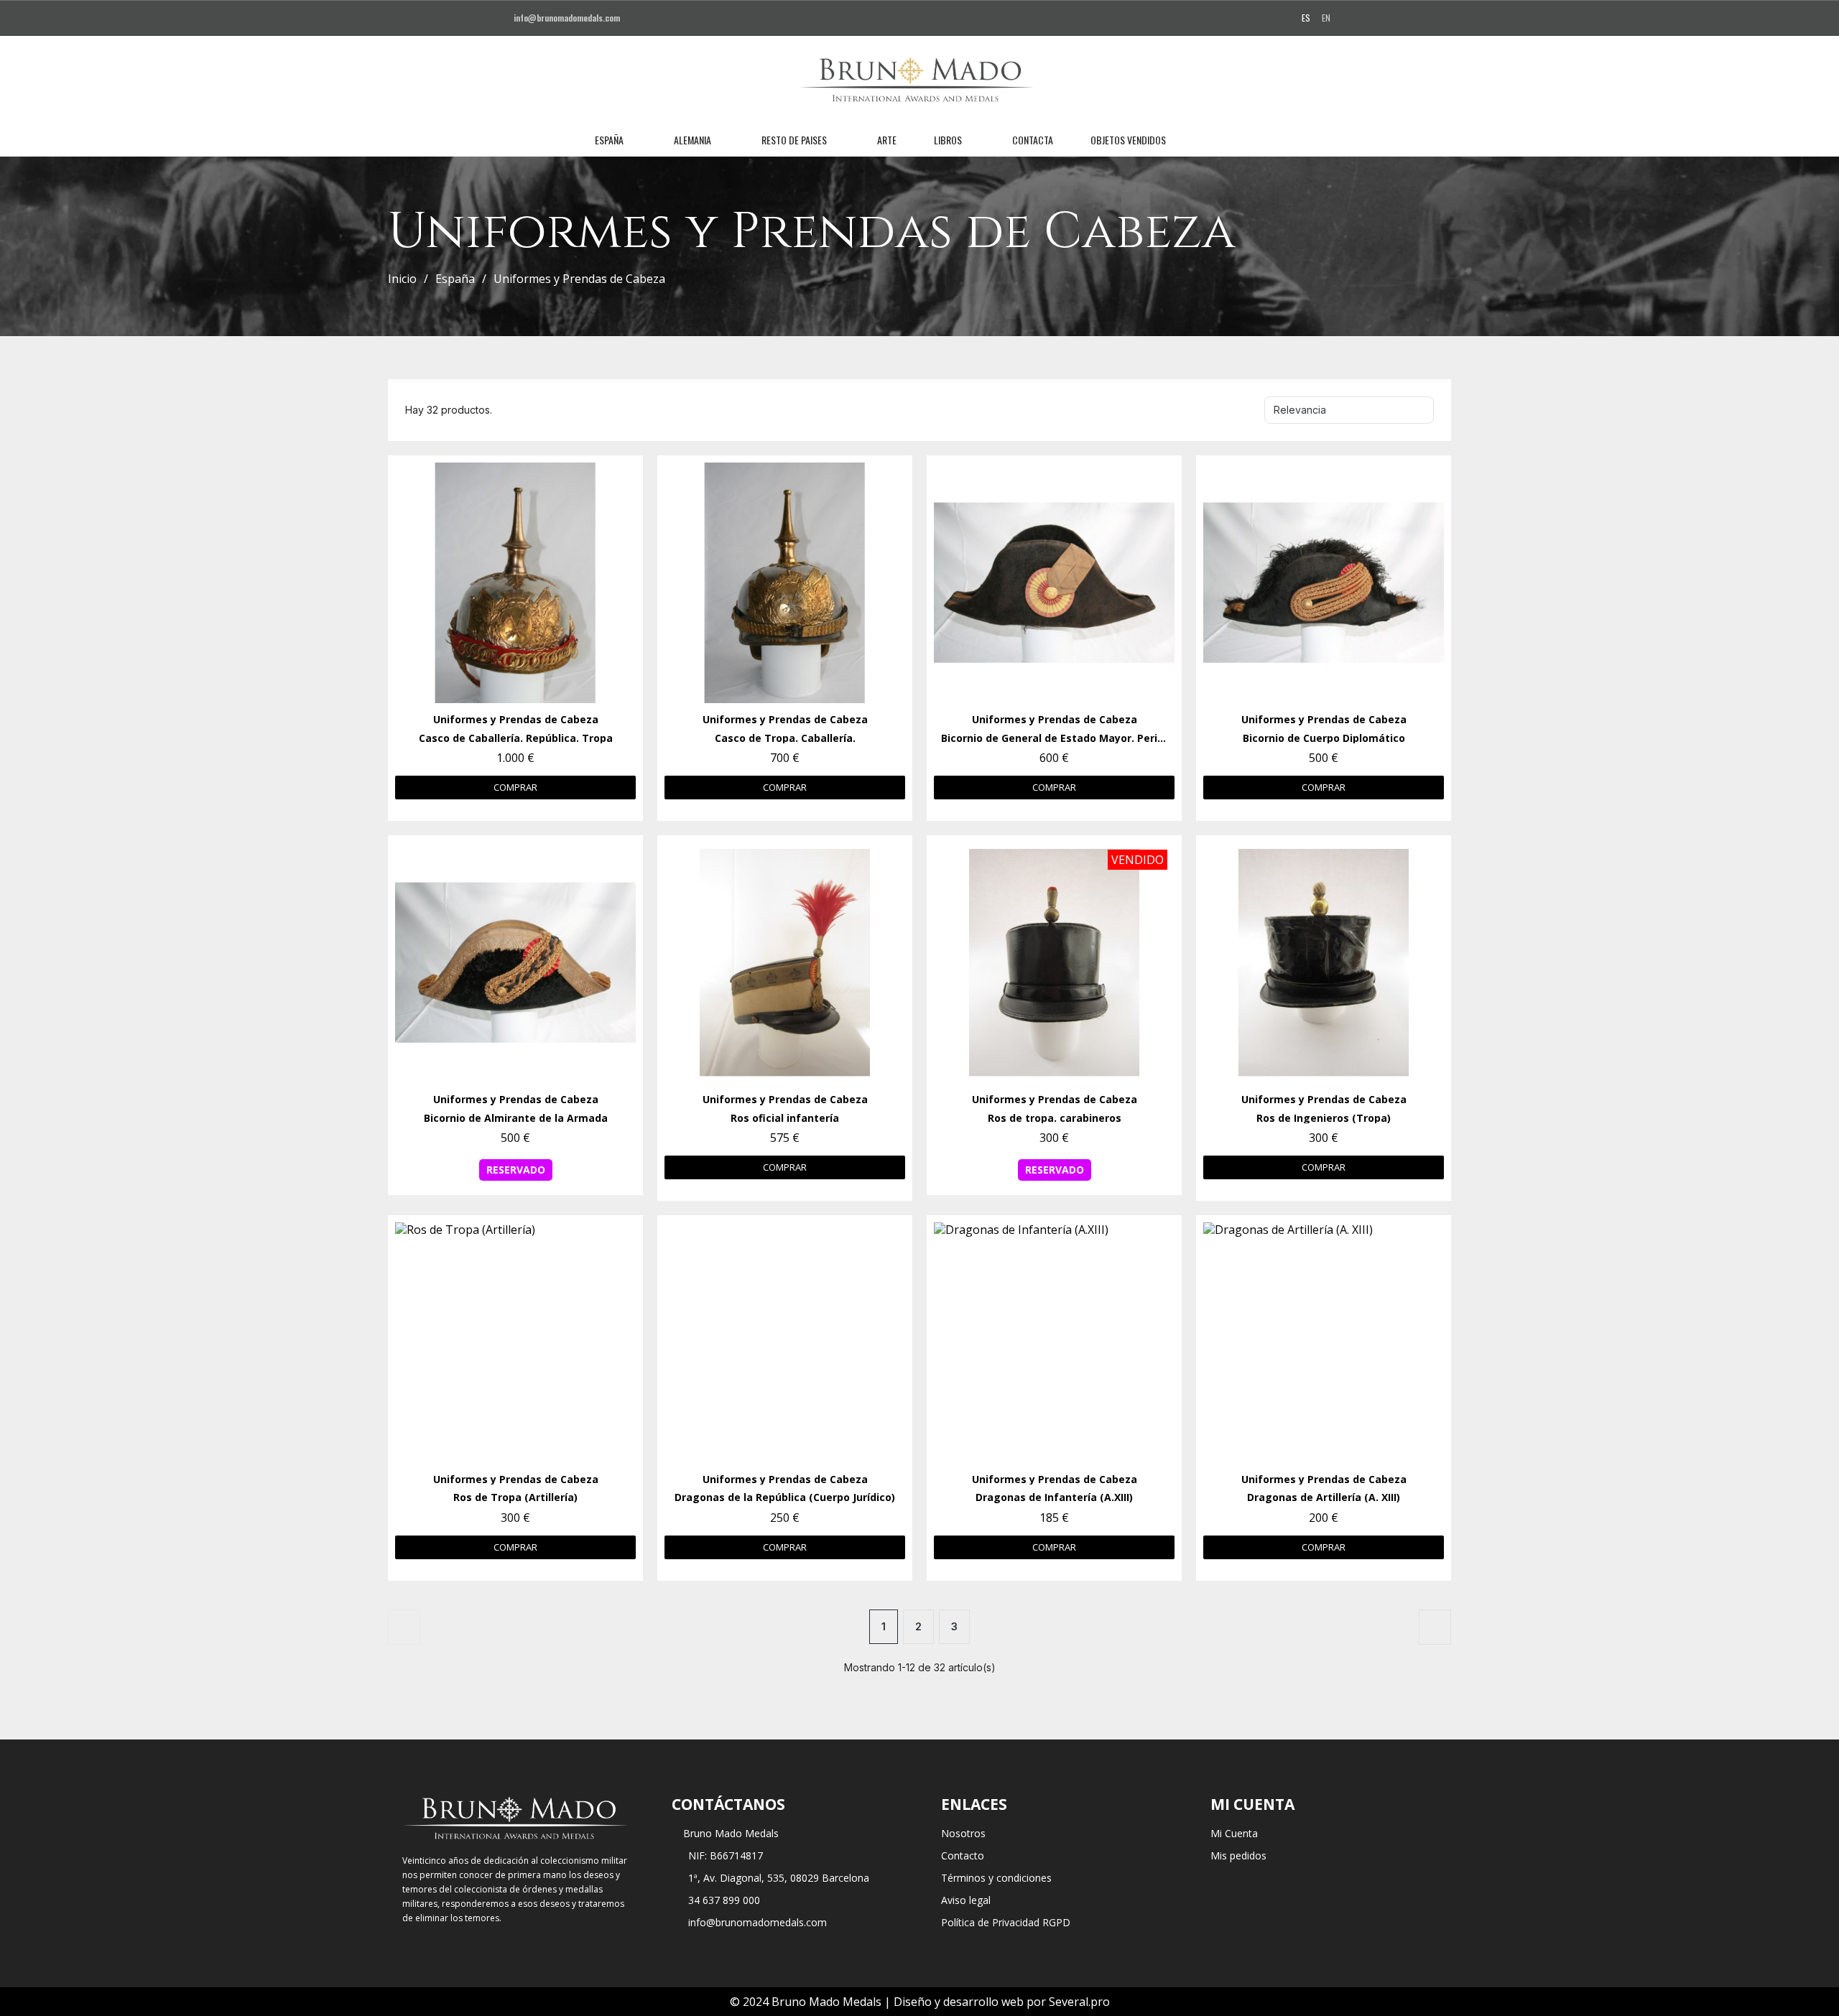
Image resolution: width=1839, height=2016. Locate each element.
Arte (887, 140)
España (609, 140)
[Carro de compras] (1246, 140)
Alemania (692, 140)
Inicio (402, 279)
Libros (948, 140)
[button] (1198, 140)
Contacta (1033, 140)
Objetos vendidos (1128, 140)
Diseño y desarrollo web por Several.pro (1002, 2002)
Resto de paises (794, 140)
